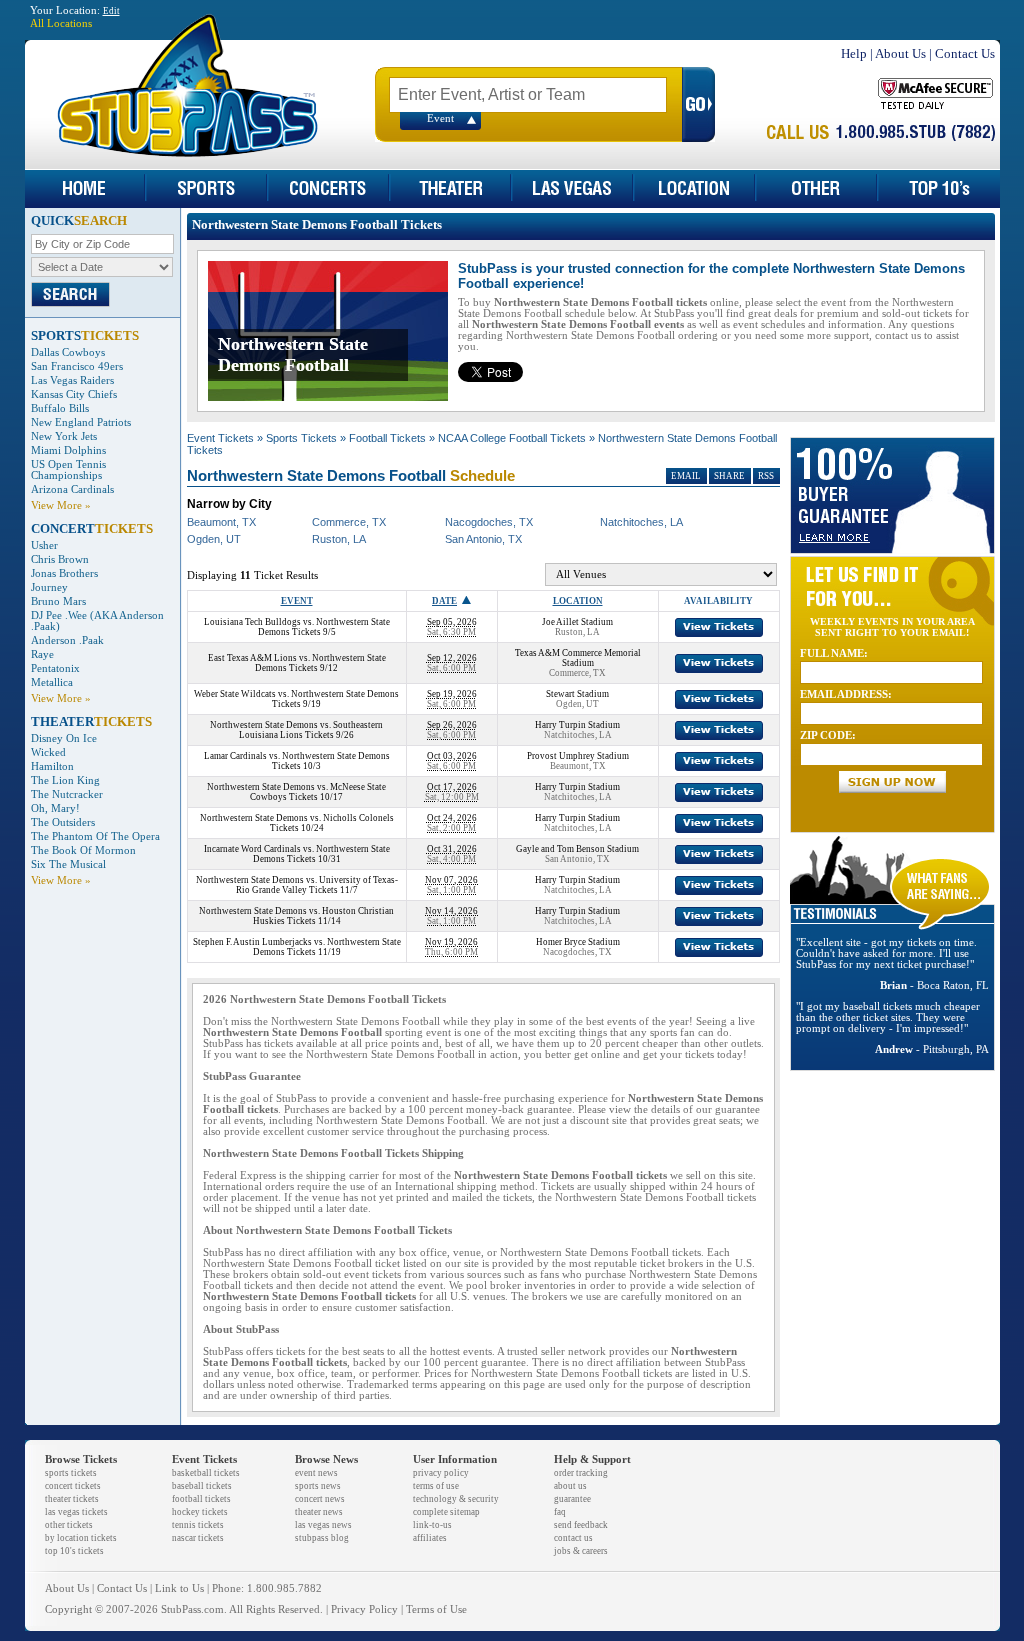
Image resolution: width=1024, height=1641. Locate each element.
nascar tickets (198, 1538)
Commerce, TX (349, 522)
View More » (61, 505)
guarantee (572, 1499)
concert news (320, 1499)
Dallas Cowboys (68, 352)
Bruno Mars (58, 601)
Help (854, 53)
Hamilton (52, 766)
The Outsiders (63, 822)
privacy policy (441, 1473)
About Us (900, 53)
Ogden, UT (214, 539)
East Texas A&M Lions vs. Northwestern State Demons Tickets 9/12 (297, 663)
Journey (49, 587)
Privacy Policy (364, 1609)
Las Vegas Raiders (72, 380)
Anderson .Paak (67, 640)
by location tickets (81, 1538)
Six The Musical (68, 864)
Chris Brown (60, 559)
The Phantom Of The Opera (95, 836)
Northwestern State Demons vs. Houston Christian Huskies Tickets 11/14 (296, 916)
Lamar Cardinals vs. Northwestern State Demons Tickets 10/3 (297, 761)
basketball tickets (206, 1473)
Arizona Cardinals (72, 489)
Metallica (52, 682)
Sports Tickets (301, 438)
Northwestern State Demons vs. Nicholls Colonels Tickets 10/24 (297, 823)
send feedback (581, 1525)
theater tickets (72, 1499)
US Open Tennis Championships (68, 470)
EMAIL (686, 476)
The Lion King (65, 780)
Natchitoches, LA (641, 522)
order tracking (581, 1473)
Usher (44, 545)
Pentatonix (55, 668)
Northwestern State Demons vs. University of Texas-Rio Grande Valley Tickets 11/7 (297, 885)
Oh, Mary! (55, 808)
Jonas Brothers (64, 573)
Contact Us (965, 53)
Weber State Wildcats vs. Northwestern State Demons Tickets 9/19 (296, 699)
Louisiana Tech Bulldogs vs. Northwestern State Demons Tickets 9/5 (297, 627)
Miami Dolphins (68, 450)
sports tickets (71, 1473)
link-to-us (432, 1525)
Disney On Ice (64, 738)
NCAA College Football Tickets (512, 438)
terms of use (436, 1486)
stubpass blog (322, 1538)
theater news (319, 1512)
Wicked (48, 752)
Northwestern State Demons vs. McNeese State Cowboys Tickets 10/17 (296, 792)
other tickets (69, 1525)
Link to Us (179, 1588)
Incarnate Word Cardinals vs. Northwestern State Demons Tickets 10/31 (297, 854)
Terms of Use (436, 1609)
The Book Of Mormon (83, 850)
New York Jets (64, 436)
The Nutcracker (67, 794)
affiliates (430, 1538)
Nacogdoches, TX (489, 522)
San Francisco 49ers (77, 366)
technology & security (456, 1499)
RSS (766, 476)
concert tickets (73, 1486)
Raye (42, 654)
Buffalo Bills (60, 408)
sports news (318, 1486)
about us (570, 1486)
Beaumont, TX (221, 522)
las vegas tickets (76, 1512)
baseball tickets (202, 1486)
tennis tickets (198, 1525)
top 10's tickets (74, 1551)
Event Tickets (220, 438)
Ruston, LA (339, 539)
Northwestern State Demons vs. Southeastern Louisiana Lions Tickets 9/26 (296, 730)
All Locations (61, 23)
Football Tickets (387, 438)
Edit (111, 11)
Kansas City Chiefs (74, 394)
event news (316, 1473)
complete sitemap (446, 1512)
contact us (573, 1538)
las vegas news (323, 1525)
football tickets (201, 1499)
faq (560, 1512)
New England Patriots (81, 422)
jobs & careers (581, 1551)
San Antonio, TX (483, 539)
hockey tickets (200, 1512)
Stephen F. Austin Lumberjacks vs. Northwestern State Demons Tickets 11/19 (297, 947)
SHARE (729, 476)
